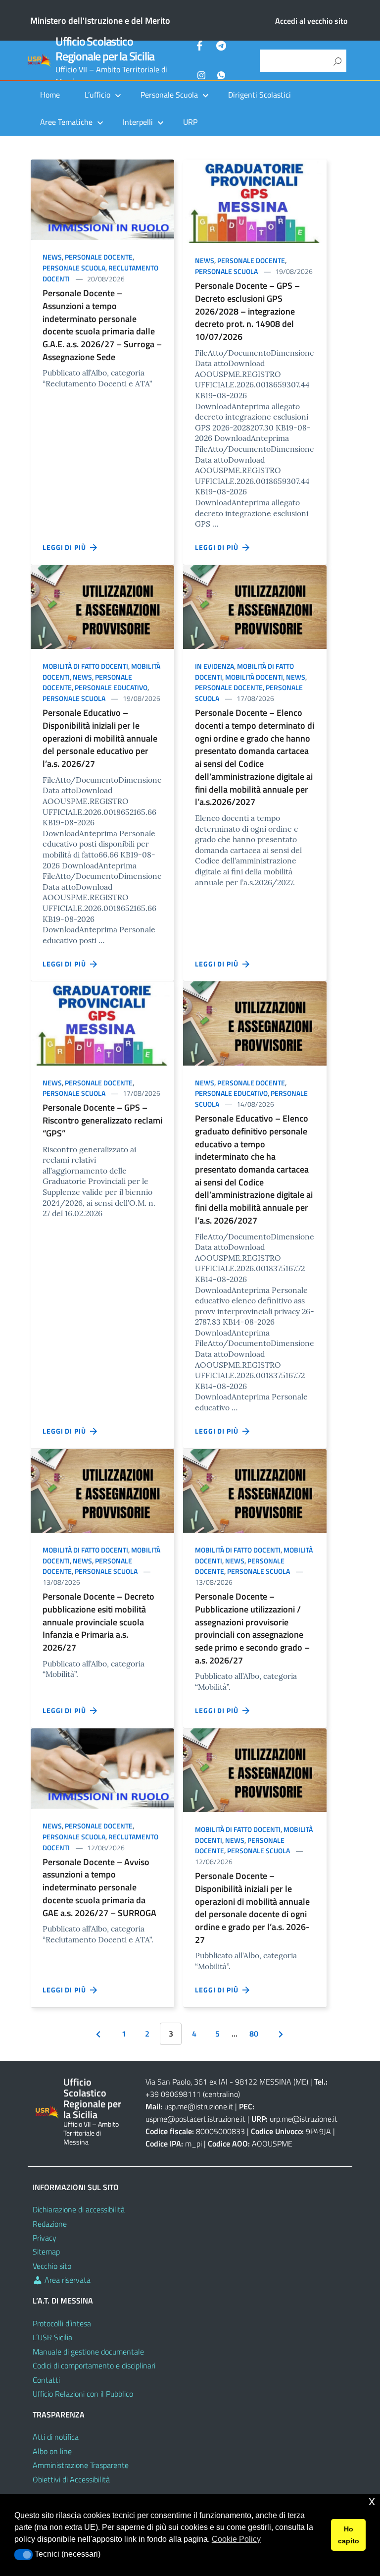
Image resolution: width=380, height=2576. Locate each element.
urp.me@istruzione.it (304, 2119)
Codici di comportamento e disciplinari (94, 2365)
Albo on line (52, 2451)
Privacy (45, 2238)
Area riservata (67, 2280)
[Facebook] (201, 47)
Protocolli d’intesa (62, 2323)
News (52, 257)
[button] (24, 2555)
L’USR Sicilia (52, 2337)
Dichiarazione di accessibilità (79, 2209)
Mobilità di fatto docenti (85, 666)
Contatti (46, 2380)
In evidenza (214, 666)
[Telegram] (221, 47)
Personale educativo (111, 687)
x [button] (372, 2501)
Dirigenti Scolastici (260, 95)
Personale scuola (74, 268)
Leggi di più (66, 547)
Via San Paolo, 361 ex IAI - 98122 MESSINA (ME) (227, 2082)
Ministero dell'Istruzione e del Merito (100, 21)
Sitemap (46, 2252)
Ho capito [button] (349, 2535)
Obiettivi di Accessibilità (71, 2479)
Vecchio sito (52, 2266)
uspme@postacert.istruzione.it (195, 2119)
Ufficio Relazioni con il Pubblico (83, 2394)
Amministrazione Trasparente (81, 2465)
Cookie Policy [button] (236, 2539)
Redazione (50, 2224)
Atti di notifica (56, 2437)
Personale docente (99, 257)
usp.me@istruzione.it (199, 2106)
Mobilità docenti (254, 677)
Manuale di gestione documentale (88, 2352)
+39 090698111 (173, 2094)
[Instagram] (201, 74)
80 (254, 2034)
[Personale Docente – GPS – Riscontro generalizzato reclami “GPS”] (102, 1022)
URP (190, 122)
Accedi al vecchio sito (311, 21)
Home (50, 95)
